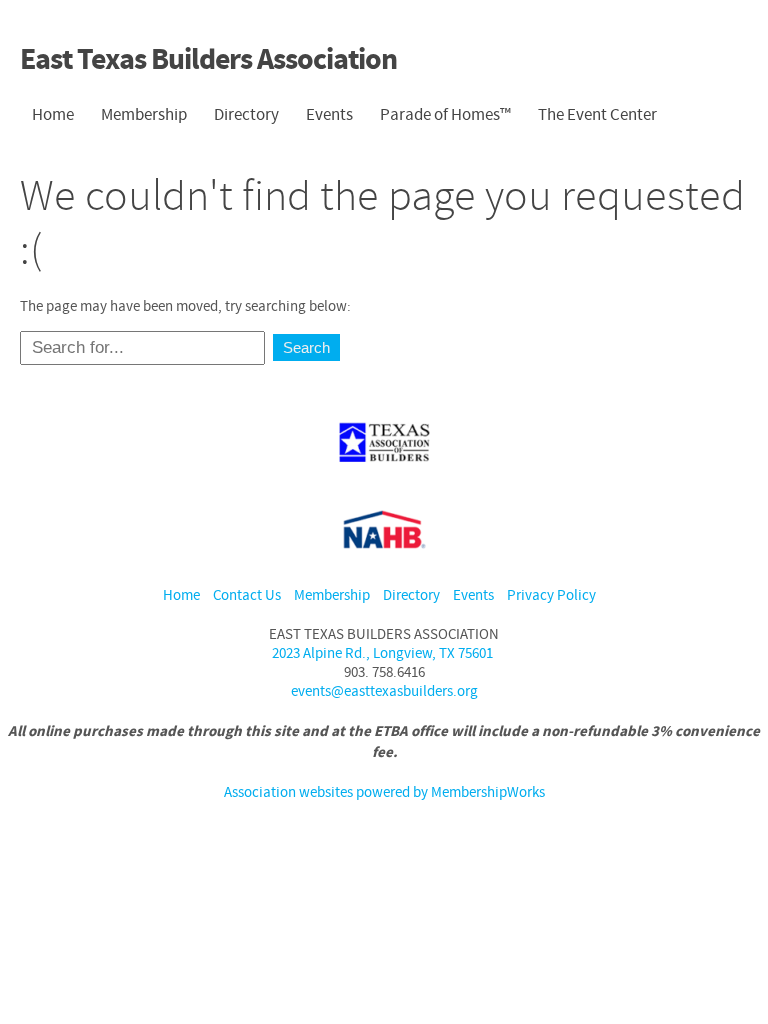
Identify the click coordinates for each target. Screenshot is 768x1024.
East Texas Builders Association (208, 60)
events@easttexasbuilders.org (384, 691)
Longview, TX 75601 (384, 653)
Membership (332, 595)
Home (181, 595)
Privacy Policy (551, 595)
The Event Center (597, 115)
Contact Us (247, 595)
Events (473, 595)
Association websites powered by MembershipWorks (384, 792)
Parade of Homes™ (445, 115)
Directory (246, 115)
